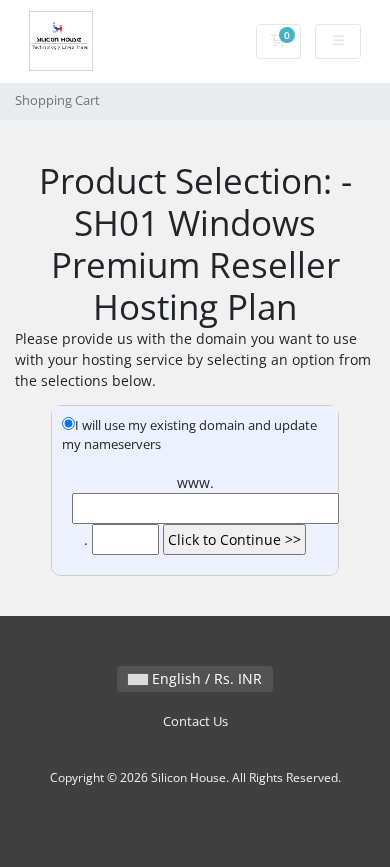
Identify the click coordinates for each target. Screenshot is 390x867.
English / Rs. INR (205, 678)
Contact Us (195, 721)
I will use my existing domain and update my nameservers (189, 435)
